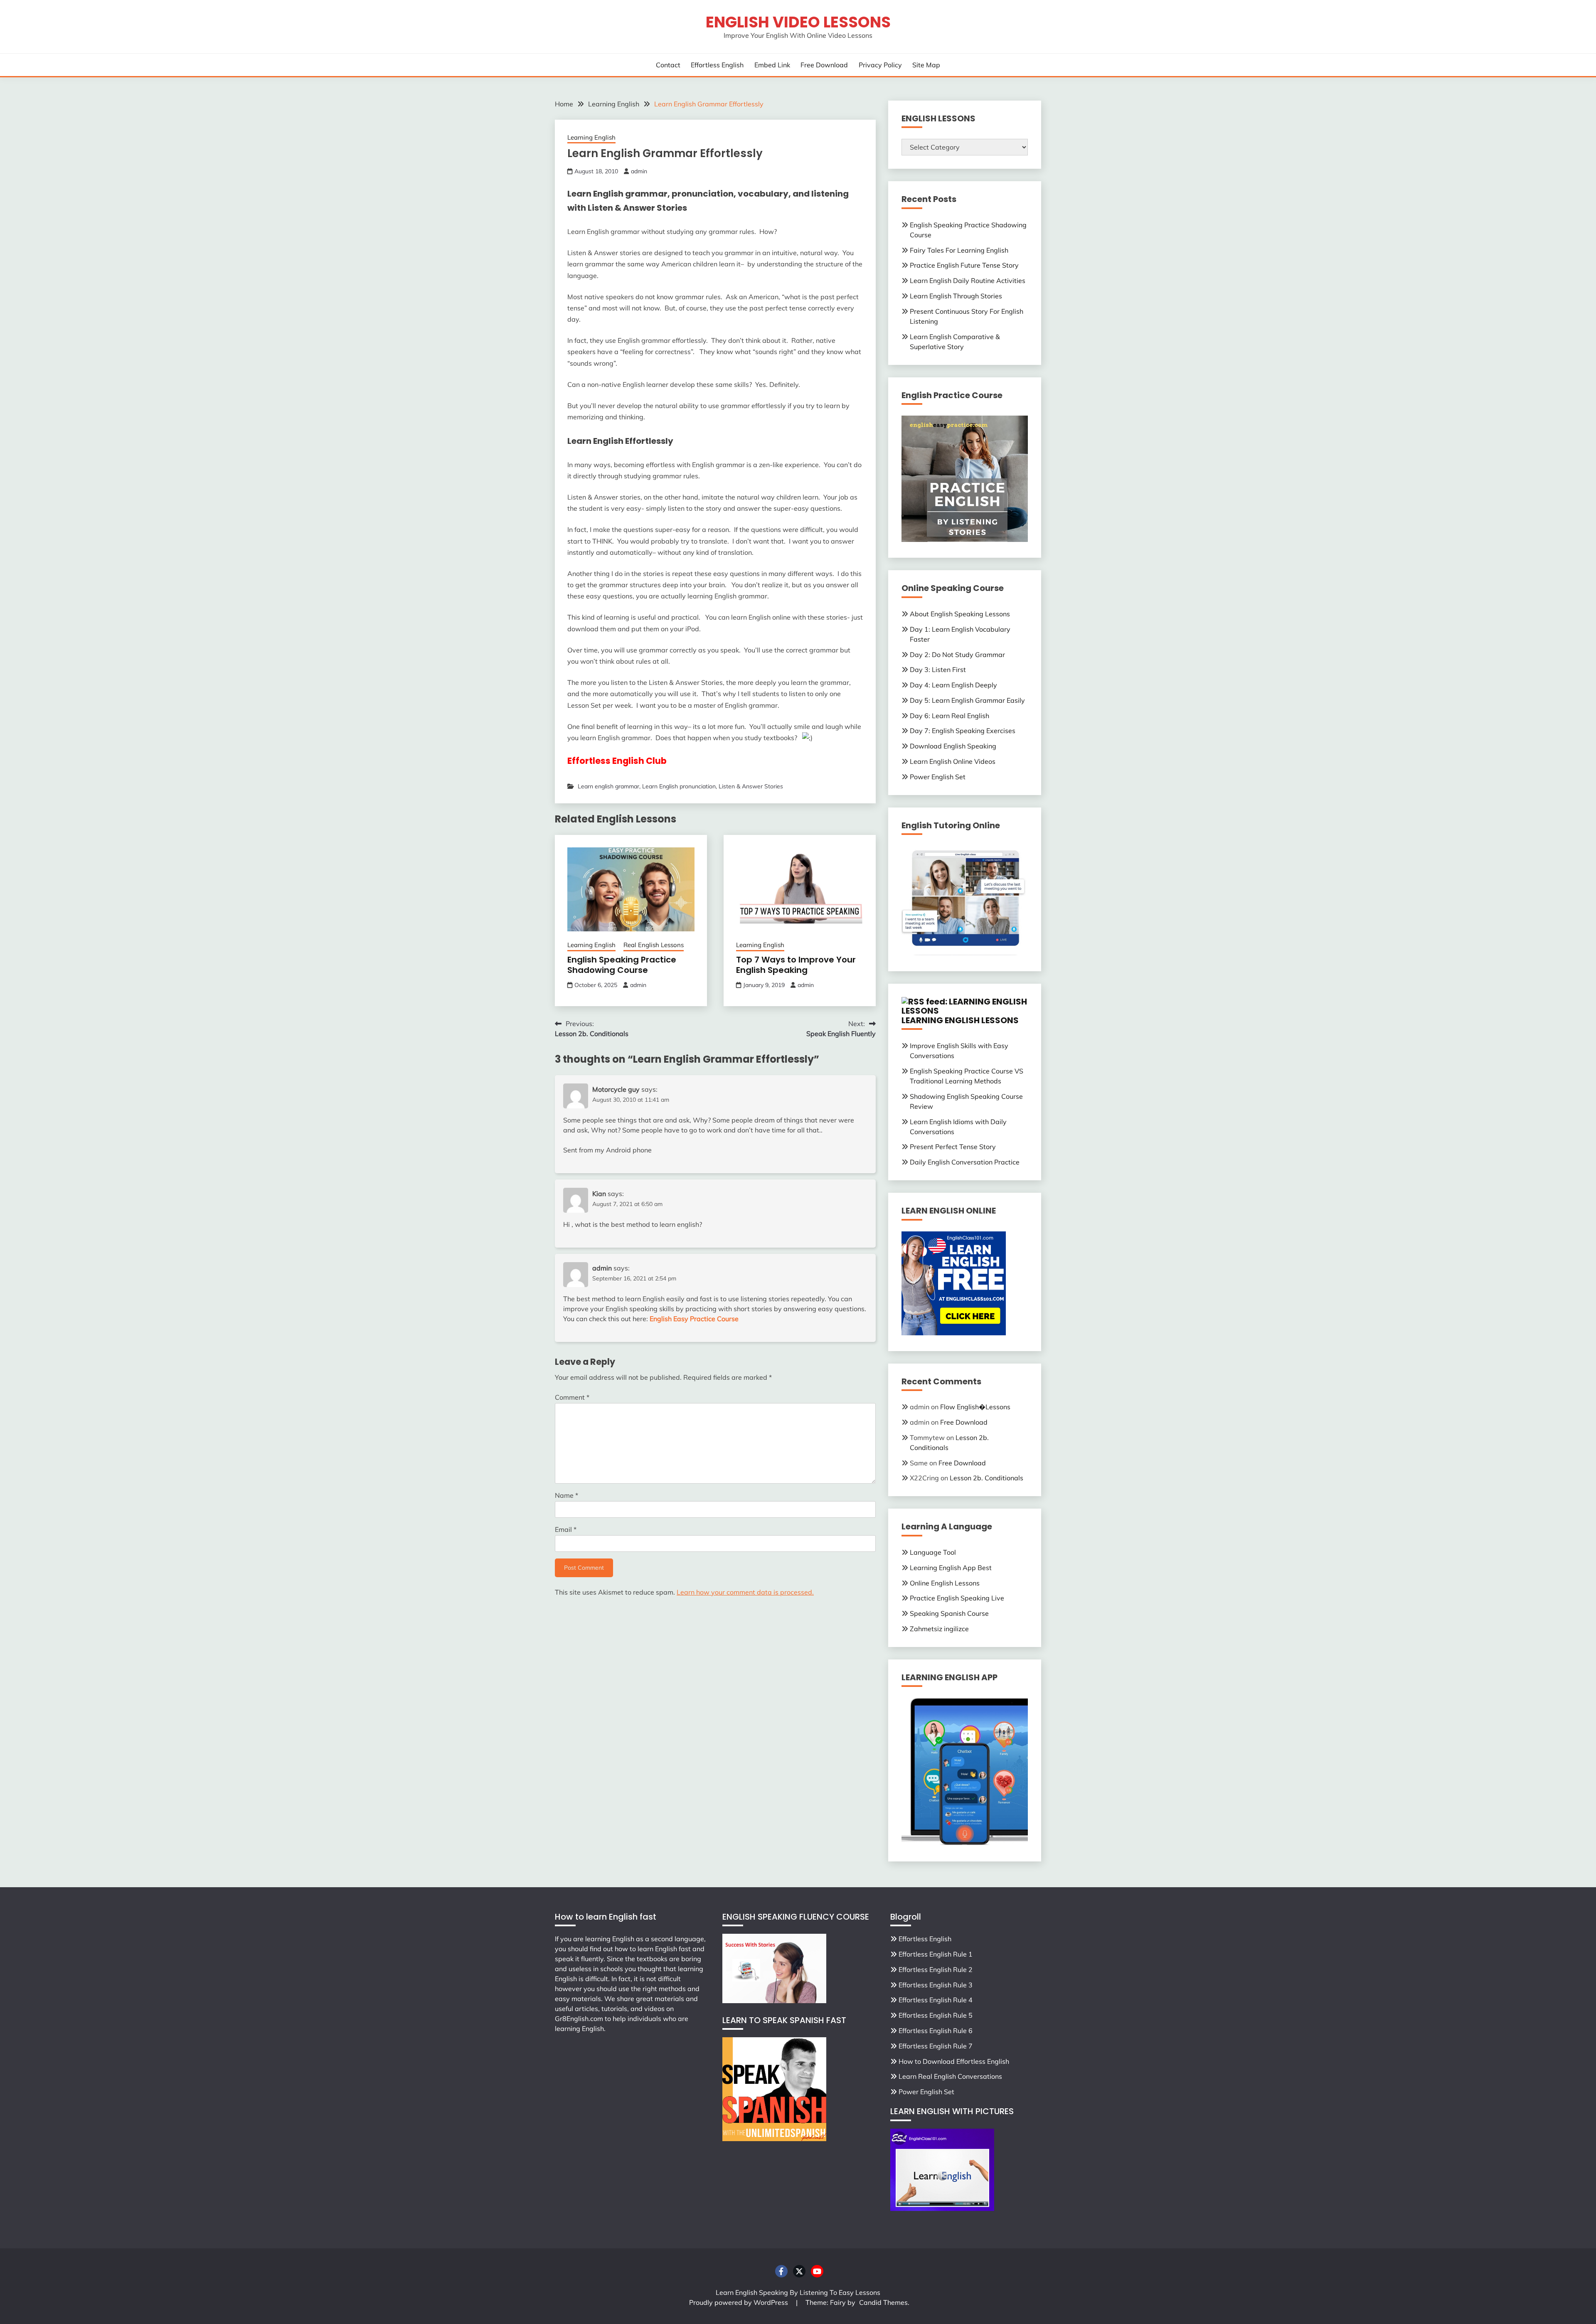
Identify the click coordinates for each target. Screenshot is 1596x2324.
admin (639, 171)
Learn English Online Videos (953, 761)
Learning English (591, 137)
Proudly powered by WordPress (739, 2302)
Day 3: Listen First (938, 670)
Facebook (781, 2271)
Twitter (799, 2271)
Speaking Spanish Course (949, 1613)
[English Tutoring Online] (965, 953)
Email (566, 1529)
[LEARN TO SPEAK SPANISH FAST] (774, 2139)
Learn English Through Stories (956, 296)
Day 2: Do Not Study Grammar (957, 655)
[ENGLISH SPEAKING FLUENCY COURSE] (774, 2001)
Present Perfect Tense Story (953, 1147)
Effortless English (717, 65)
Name (566, 1495)
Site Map (926, 65)
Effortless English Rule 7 (936, 2046)
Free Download (824, 65)
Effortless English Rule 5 (936, 2015)
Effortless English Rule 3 (936, 1985)
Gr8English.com (579, 2019)
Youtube (817, 2271)
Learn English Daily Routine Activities (968, 281)
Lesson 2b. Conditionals (986, 1478)
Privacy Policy (880, 65)
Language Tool (933, 1552)
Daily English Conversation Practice (965, 1162)
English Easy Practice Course (694, 1319)
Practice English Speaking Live (957, 1598)
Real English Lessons (654, 945)
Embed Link (772, 65)
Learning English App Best (951, 1568)
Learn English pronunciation (679, 786)
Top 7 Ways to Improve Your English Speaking (796, 965)
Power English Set (938, 777)
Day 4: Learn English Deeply (953, 685)
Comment (572, 1397)
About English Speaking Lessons (960, 614)
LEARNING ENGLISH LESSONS (960, 1020)
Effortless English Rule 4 (936, 2000)
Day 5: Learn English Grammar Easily (967, 700)
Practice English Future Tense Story (964, 265)
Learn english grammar (608, 786)
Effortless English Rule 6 (936, 2031)
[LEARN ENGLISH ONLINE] (954, 1333)
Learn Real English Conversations (950, 2076)
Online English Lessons (945, 1583)
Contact (668, 65)
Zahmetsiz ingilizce (939, 1629)
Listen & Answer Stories (751, 786)
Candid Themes (883, 2302)
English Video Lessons (798, 22)
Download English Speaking (953, 746)
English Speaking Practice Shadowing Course (622, 965)
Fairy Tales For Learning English (959, 250)
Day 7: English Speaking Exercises (963, 731)
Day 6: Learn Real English (949, 716)
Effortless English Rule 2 (936, 1969)
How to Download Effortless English (954, 2061)
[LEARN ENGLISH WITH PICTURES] (942, 2208)
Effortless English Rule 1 (936, 1954)
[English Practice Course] (965, 539)
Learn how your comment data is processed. (745, 1592)
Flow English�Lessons (975, 1407)
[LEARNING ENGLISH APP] (965, 1843)
